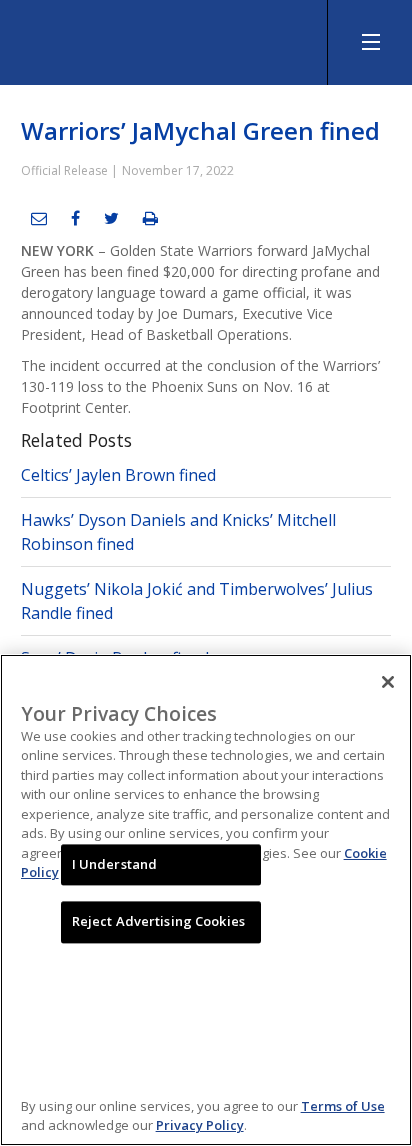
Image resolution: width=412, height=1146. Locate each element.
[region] (206, 900)
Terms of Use (343, 1106)
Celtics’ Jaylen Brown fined (118, 475)
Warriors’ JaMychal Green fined (200, 130)
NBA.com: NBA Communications (150, 37)
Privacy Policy (200, 1125)
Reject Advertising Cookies (158, 922)
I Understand (115, 864)
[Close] (388, 682)
